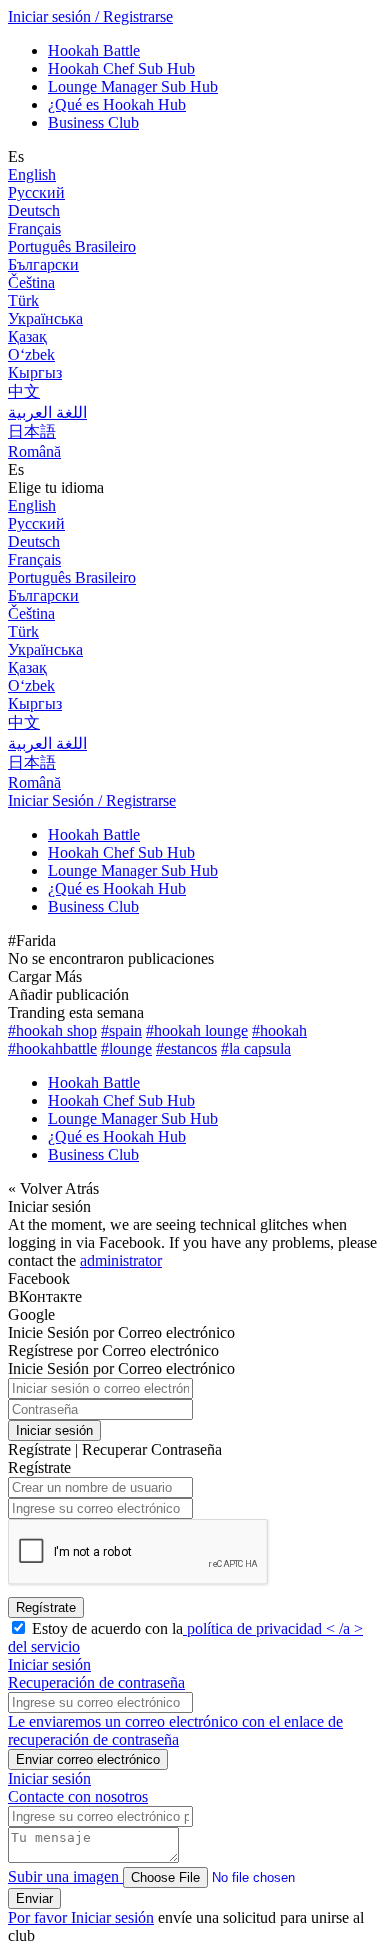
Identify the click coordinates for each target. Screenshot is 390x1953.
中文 (24, 391)
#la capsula (256, 1048)
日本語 (32, 431)
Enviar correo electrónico (88, 1759)
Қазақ (27, 336)
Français (34, 228)
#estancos (186, 1048)
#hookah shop (52, 1030)
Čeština (31, 282)
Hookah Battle (94, 50)
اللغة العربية (47, 412)
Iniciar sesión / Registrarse (90, 16)
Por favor (39, 1917)
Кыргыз (35, 372)
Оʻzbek (31, 354)
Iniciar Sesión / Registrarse (92, 800)
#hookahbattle (52, 1048)
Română (34, 451)
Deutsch (34, 210)
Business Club (93, 122)
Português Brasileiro (72, 246)
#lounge (126, 1048)
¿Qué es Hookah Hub (117, 104)
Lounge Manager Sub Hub (133, 86)
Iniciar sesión (54, 1430)
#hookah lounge (197, 1030)
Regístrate (46, 1607)
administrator (121, 1260)
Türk (23, 300)
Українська (45, 318)
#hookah (279, 1030)
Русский (36, 192)
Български (43, 264)
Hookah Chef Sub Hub (121, 68)
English (32, 174)
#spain (121, 1030)
